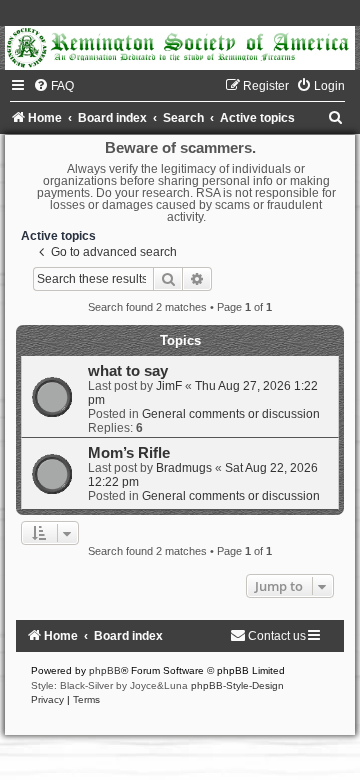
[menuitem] (53, 86)
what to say (128, 371)
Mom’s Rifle (129, 453)
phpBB (105, 670)
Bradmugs (184, 468)
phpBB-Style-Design (237, 685)
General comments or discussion (231, 414)
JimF (169, 386)
